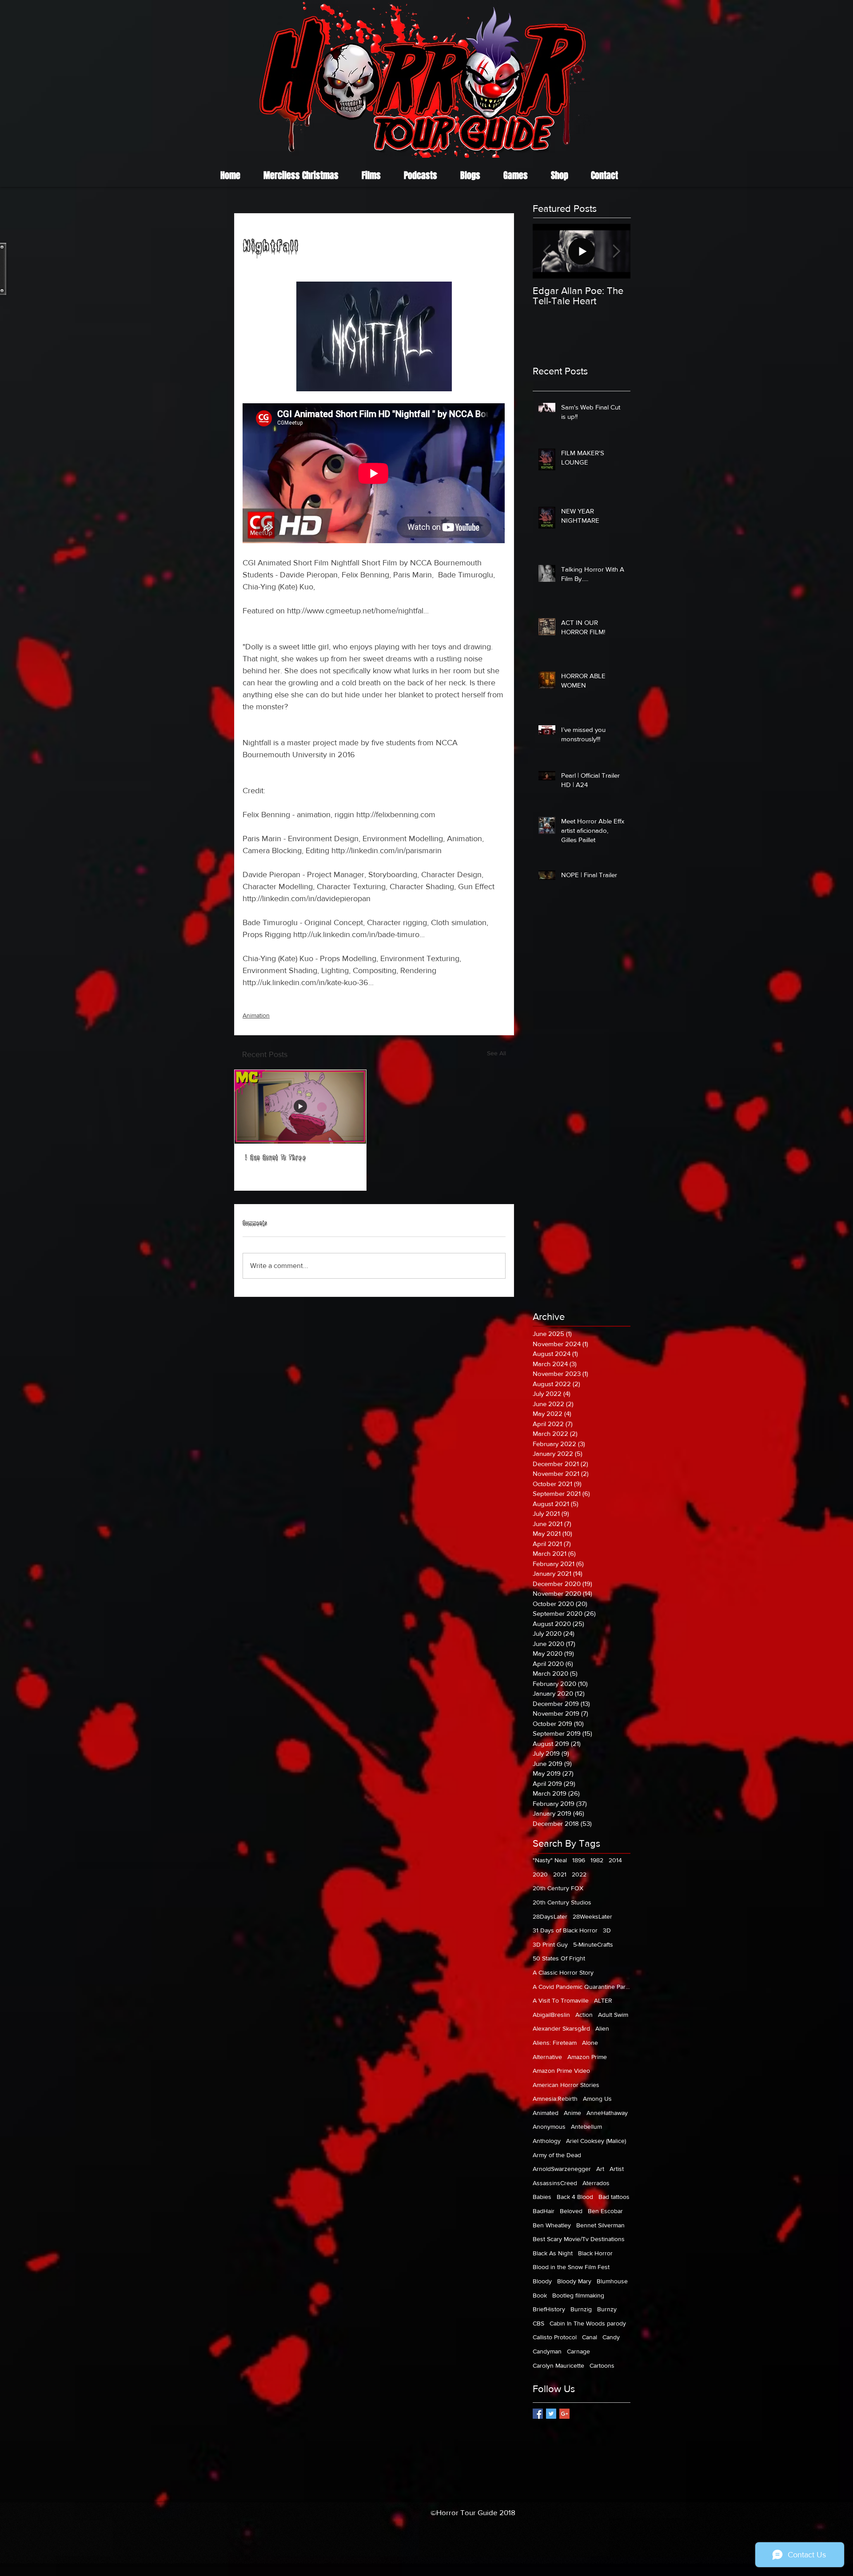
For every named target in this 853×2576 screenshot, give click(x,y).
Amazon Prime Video (561, 2071)
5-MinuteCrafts (593, 1944)
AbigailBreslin (551, 2015)
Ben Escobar (605, 2211)
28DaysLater (550, 1916)
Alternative (547, 2057)
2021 (560, 1874)
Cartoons (602, 2365)
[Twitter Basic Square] (551, 2414)
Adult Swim (613, 2015)
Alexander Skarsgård (561, 2028)
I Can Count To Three (276, 1159)
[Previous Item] (547, 251)
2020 (540, 1874)
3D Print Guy (550, 1944)
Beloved (571, 2211)
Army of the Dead (557, 2155)
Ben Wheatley (552, 2225)
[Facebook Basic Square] (538, 2414)
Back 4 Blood (575, 2197)
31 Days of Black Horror (565, 1930)
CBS (538, 2323)
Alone (590, 2043)
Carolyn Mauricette (558, 2365)
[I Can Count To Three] (300, 1107)
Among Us (597, 2099)
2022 (579, 1874)
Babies (542, 2197)
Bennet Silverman (600, 2225)
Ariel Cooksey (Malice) (596, 2141)
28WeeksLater (592, 1916)
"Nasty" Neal (550, 1860)
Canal (590, 2337)
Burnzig (581, 2309)
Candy (611, 2337)
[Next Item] (616, 251)
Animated (546, 2113)
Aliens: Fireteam (555, 2043)
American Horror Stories (566, 2085)
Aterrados (596, 2183)
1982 (597, 1860)
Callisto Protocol (555, 2337)
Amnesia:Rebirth (555, 2099)
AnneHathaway (607, 2113)
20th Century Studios (562, 1902)
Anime (572, 2113)
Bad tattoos (614, 2197)
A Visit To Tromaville (561, 2000)
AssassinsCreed (555, 2183)
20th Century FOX (558, 1888)
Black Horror (595, 2253)
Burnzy (607, 2309)
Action (584, 2015)
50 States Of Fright (559, 1958)
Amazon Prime (587, 2057)
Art (600, 2169)
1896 (579, 1860)
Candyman (547, 2351)
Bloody (542, 2281)
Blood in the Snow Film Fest (571, 2267)
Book (540, 2295)
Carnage (578, 2351)
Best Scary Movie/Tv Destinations (579, 2239)
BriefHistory (549, 2309)
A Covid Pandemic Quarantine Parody (582, 1987)
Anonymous (549, 2127)
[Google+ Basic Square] (564, 2414)
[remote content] (374, 474)
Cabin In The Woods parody (588, 2323)
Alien (602, 2028)
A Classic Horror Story (563, 1972)
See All (496, 1053)
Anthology (547, 2141)
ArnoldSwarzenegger (562, 2169)
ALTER (603, 2000)
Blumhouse (612, 2281)
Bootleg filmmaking (578, 2295)
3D (607, 1930)
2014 (615, 1860)
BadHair (544, 2211)
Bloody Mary (574, 2281)
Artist (617, 2169)
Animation (256, 1015)
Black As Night (553, 2253)
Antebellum (586, 2127)
